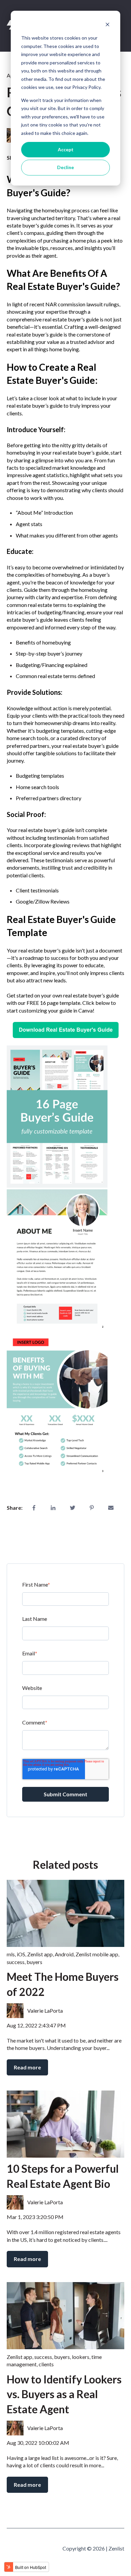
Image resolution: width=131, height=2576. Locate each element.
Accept (66, 149)
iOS (21, 1954)
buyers (34, 1962)
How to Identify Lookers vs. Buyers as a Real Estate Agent (64, 2394)
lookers (81, 2357)
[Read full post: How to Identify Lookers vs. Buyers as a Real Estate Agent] (65, 2316)
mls (11, 1954)
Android (64, 1954)
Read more (27, 2067)
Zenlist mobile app (97, 1954)
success (16, 1962)
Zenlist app (40, 1954)
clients (46, 2364)
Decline (65, 167)
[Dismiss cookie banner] (107, 25)
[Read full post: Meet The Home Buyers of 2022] (65, 1913)
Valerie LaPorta (45, 2011)
